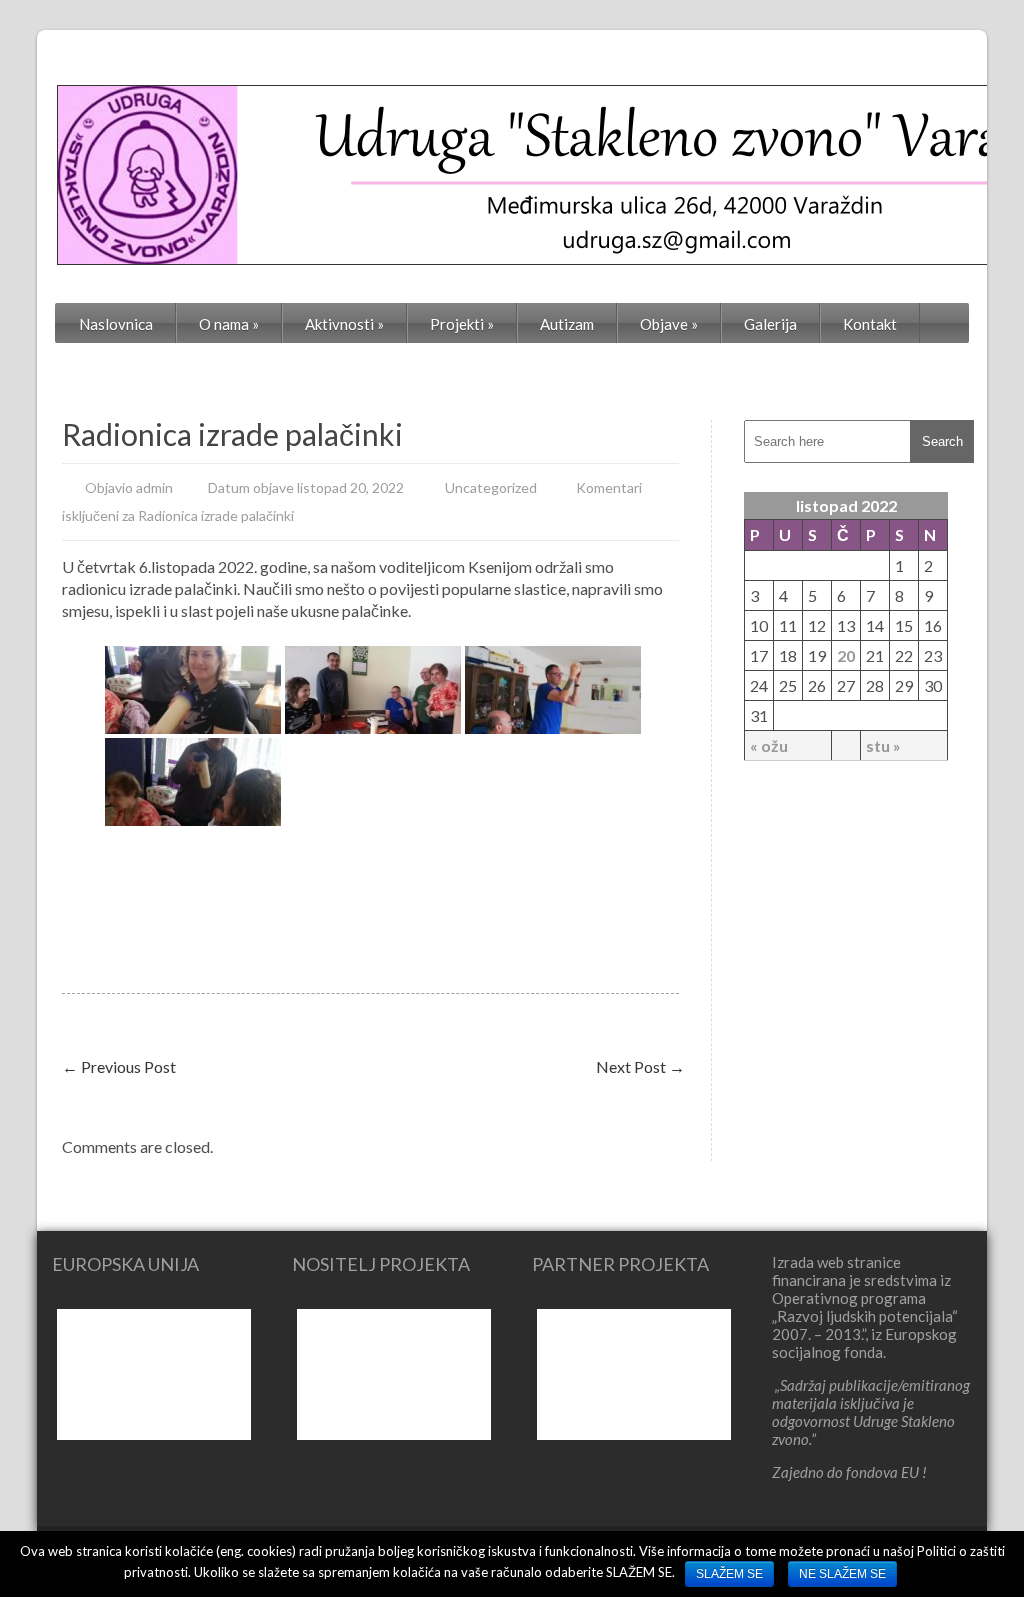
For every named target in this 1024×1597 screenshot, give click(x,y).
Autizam (567, 324)
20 (846, 655)
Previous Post (119, 1066)
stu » (883, 745)
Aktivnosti (344, 324)
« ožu (769, 745)
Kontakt (870, 324)
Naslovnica (116, 324)
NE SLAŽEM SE (842, 1574)
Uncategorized (491, 487)
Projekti (462, 324)
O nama (229, 324)
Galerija (770, 324)
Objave (669, 324)
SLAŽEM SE (729, 1574)
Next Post (640, 1066)
